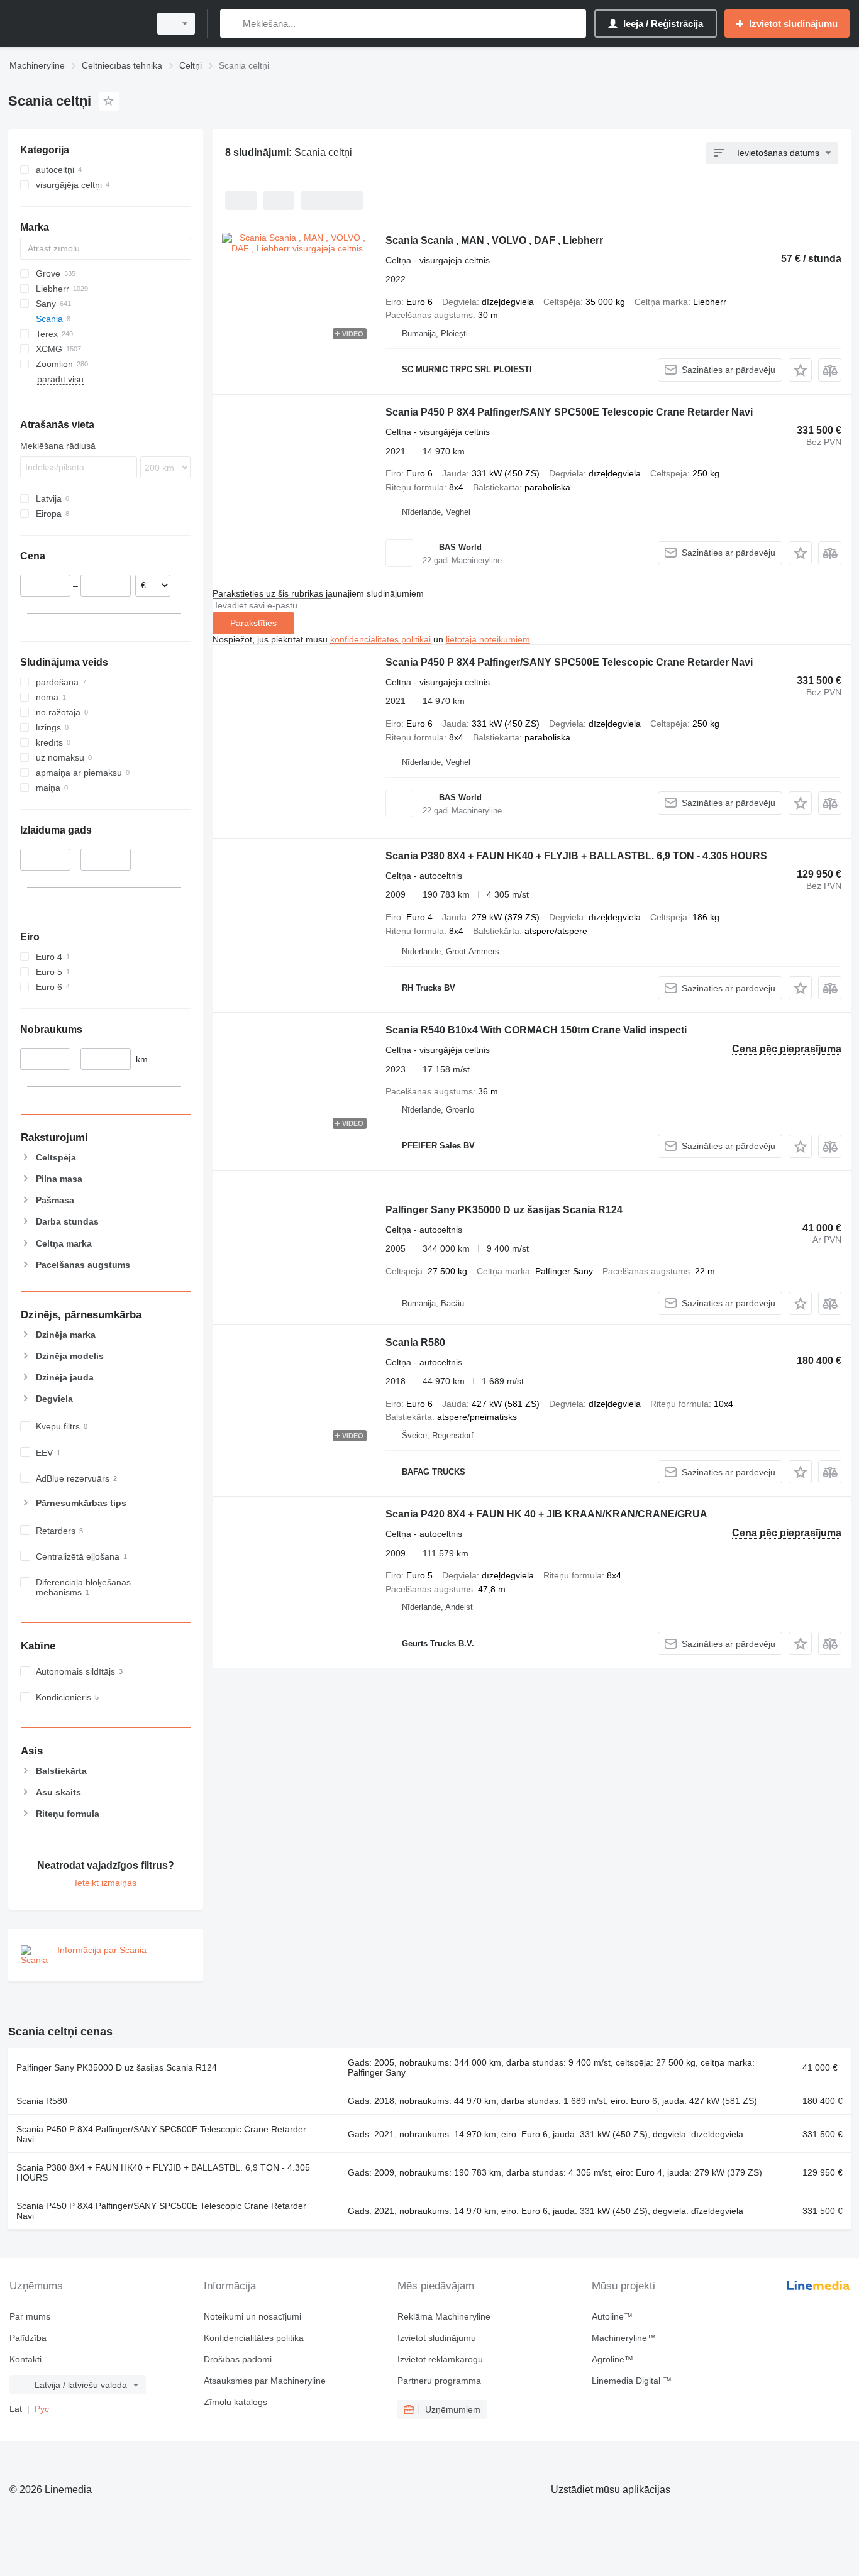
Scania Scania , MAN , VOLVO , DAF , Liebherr (494, 240)
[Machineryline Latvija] (75, 24)
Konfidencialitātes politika (254, 2338)
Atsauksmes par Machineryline (265, 2381)
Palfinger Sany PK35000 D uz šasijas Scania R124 (504, 1210)
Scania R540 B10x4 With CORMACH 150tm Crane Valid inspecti (536, 1030)
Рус (42, 2409)
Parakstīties (253, 623)
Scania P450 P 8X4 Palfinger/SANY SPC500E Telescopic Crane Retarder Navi (569, 412)
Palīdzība (28, 2338)
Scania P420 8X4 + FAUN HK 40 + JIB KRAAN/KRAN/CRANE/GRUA (546, 1514)
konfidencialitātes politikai (380, 639)
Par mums (30, 2316)
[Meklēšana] (232, 24)
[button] (800, 370)
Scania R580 (415, 1342)
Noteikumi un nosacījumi (252, 2316)
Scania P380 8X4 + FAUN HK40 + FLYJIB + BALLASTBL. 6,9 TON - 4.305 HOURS (576, 856)
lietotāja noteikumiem (488, 639)
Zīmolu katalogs (236, 2402)
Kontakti (25, 2359)
